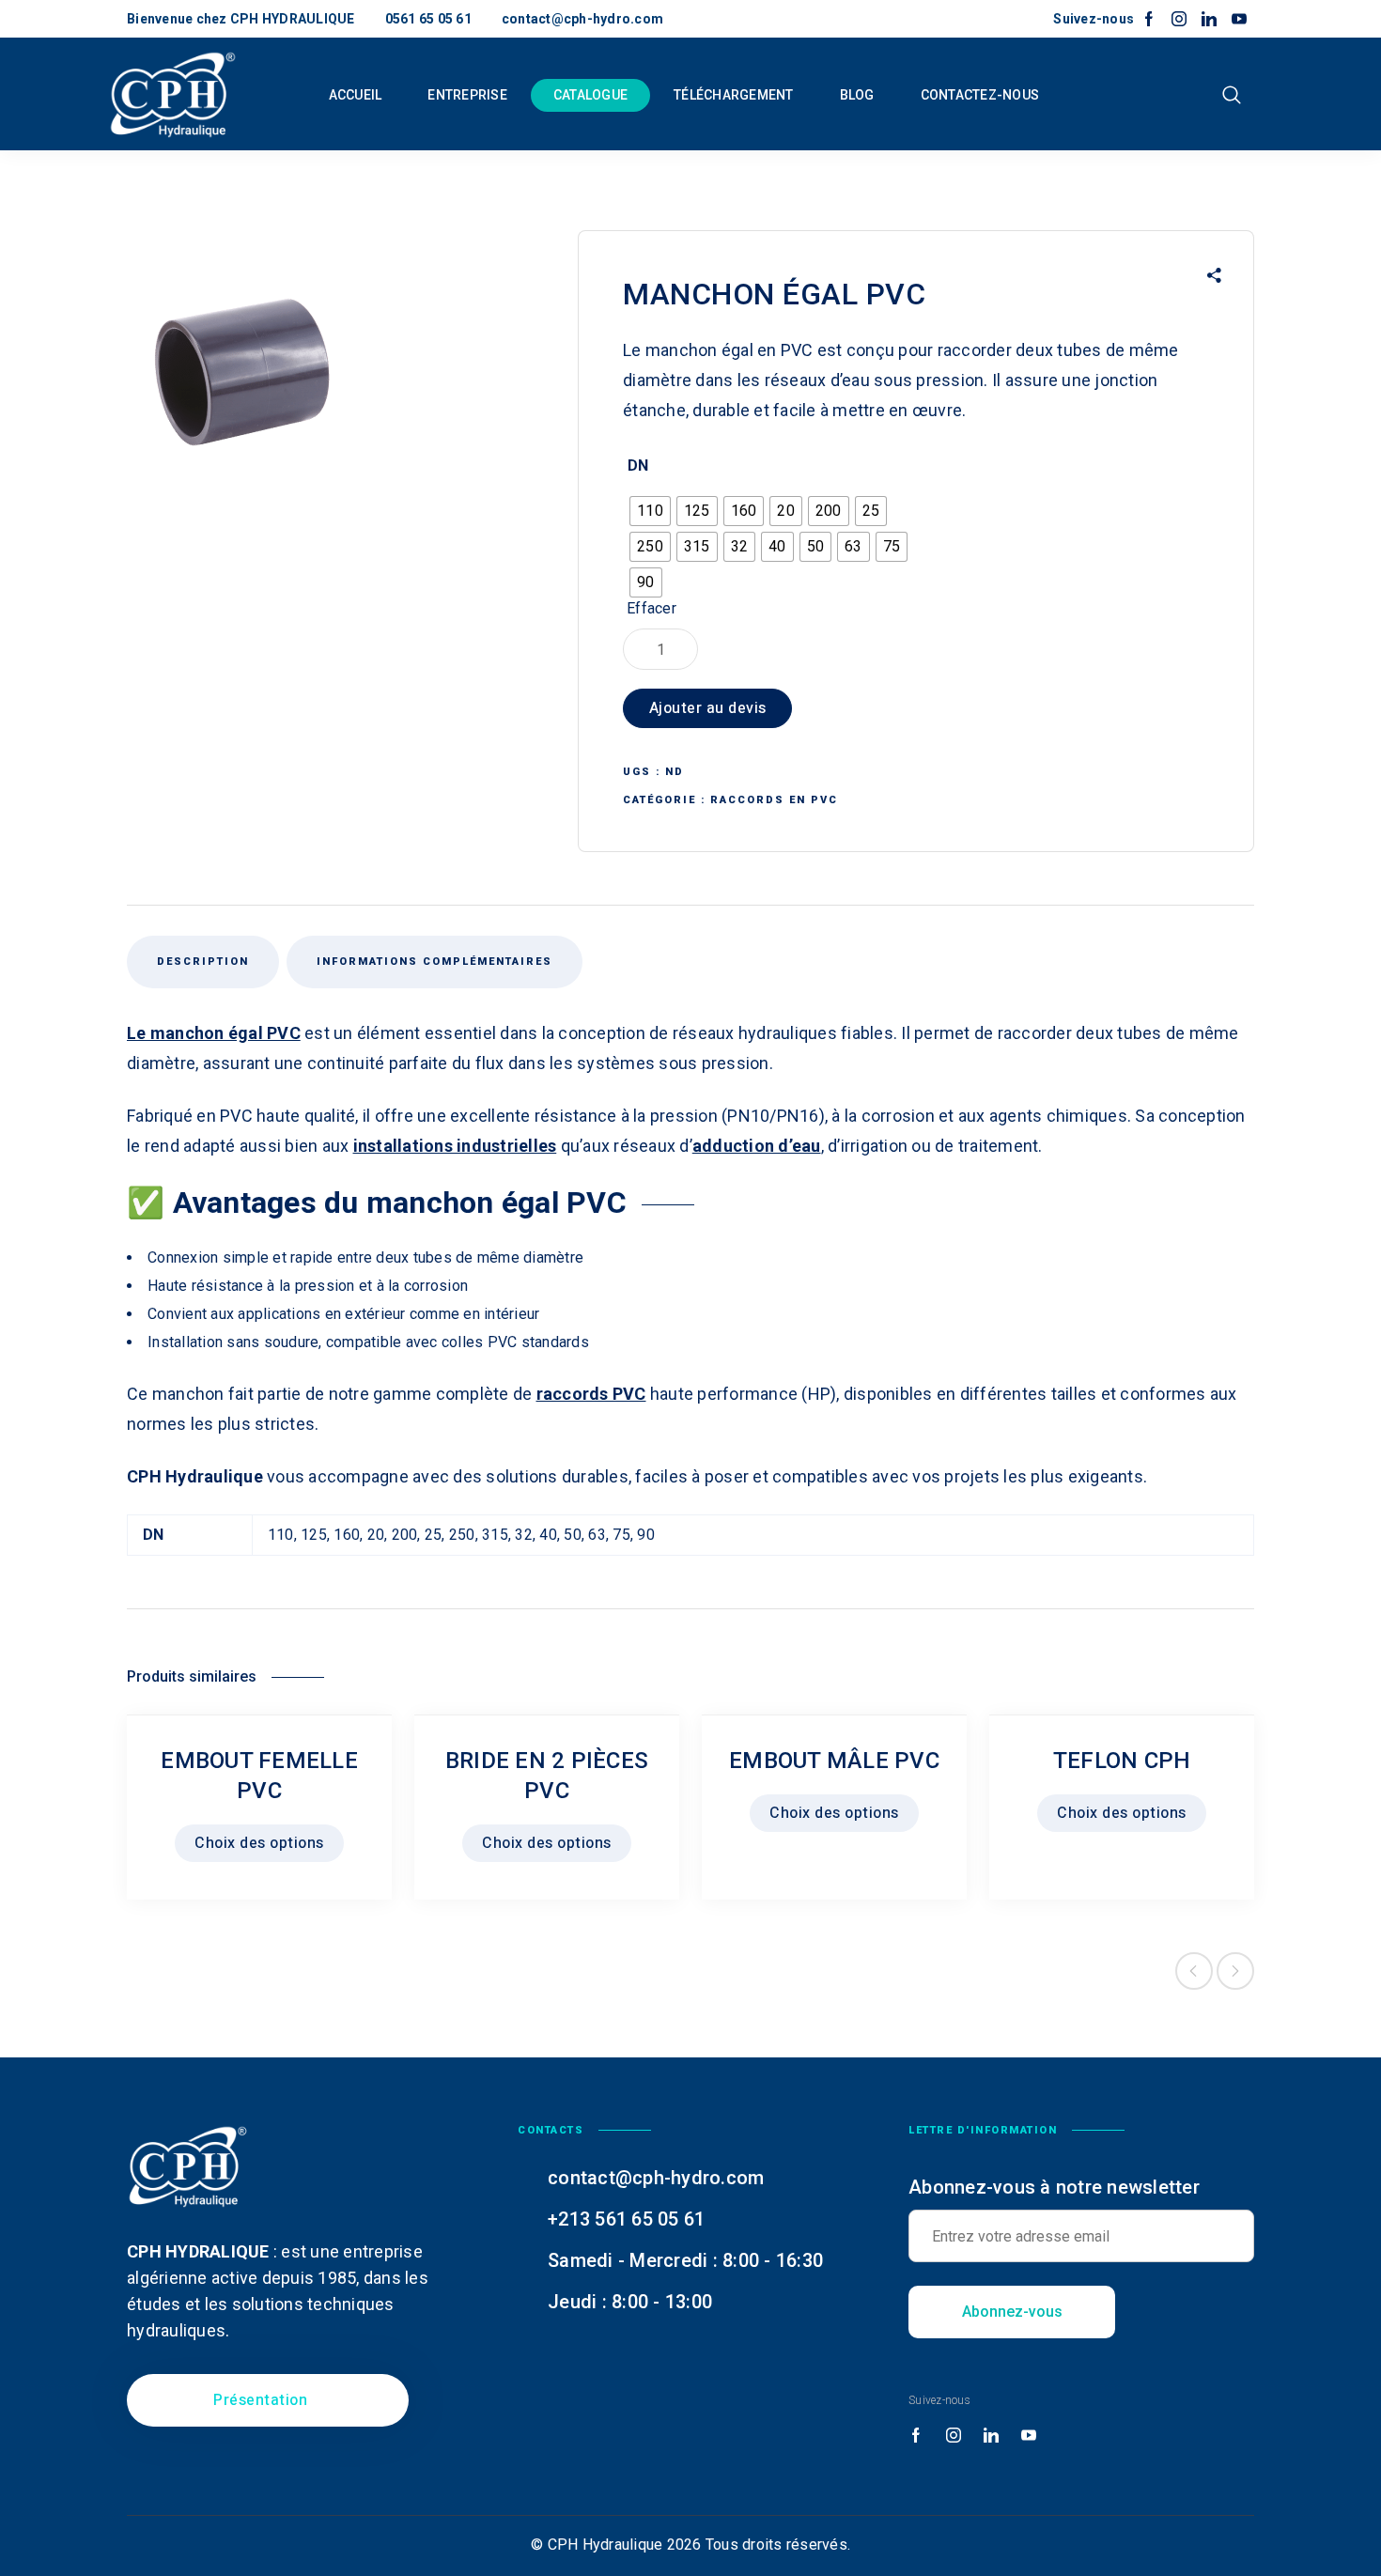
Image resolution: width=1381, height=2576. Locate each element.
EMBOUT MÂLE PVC (834, 1761)
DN (638, 466)
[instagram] (1179, 20)
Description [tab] (203, 962)
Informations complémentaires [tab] (434, 962)
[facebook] (1149, 20)
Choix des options (259, 1843)
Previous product (1194, 1971)
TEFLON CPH (1122, 1761)
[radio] (650, 511)
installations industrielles (455, 1146)
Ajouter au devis (708, 708)
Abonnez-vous (1012, 2312)
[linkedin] (1209, 20)
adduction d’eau (757, 1146)
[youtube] (1239, 20)
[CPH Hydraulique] (173, 94)
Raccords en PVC (774, 800)
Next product (1235, 1971)
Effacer (652, 608)
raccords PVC (591, 1394)
